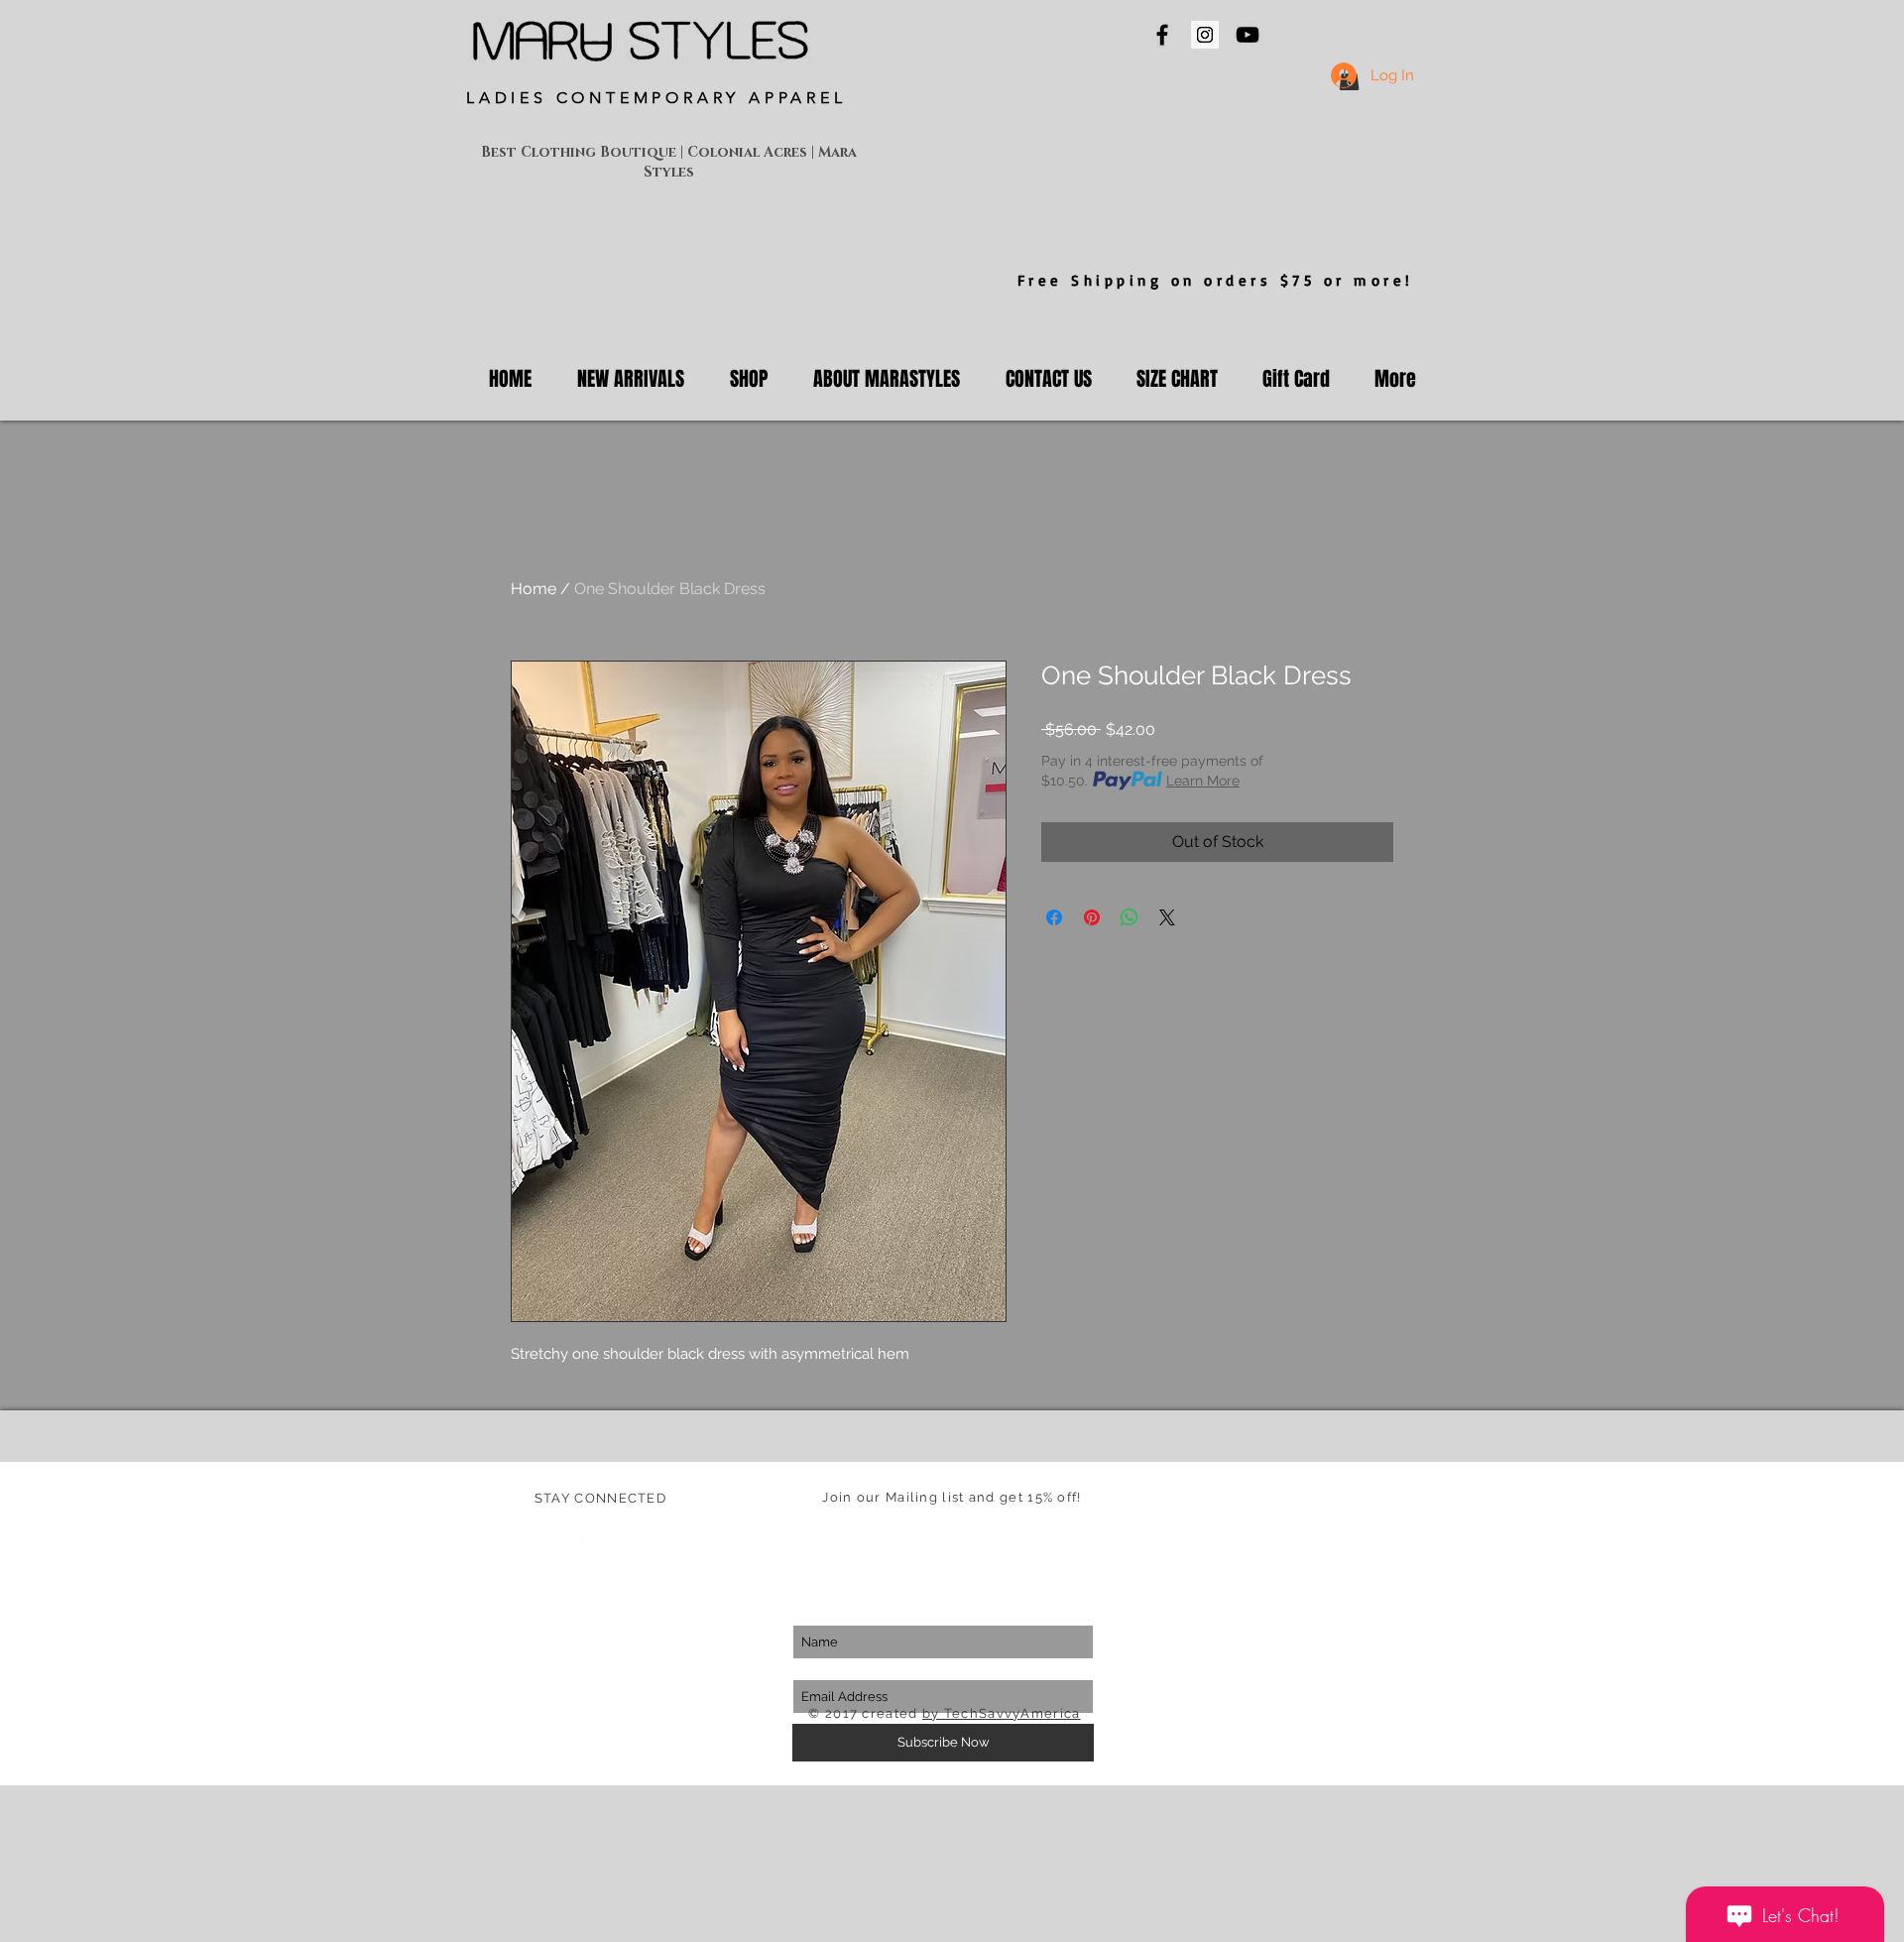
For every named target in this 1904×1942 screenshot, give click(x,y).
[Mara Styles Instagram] (1205, 35)
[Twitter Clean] (579, 1545)
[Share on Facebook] (1054, 917)
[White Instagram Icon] (616, 1545)
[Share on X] (1167, 917)
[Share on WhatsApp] (1130, 917)
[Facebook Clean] (542, 1545)
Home (534, 589)
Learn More (1203, 781)
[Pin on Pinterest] (1092, 917)
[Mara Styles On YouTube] (1248, 35)
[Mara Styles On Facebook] (1162, 35)
